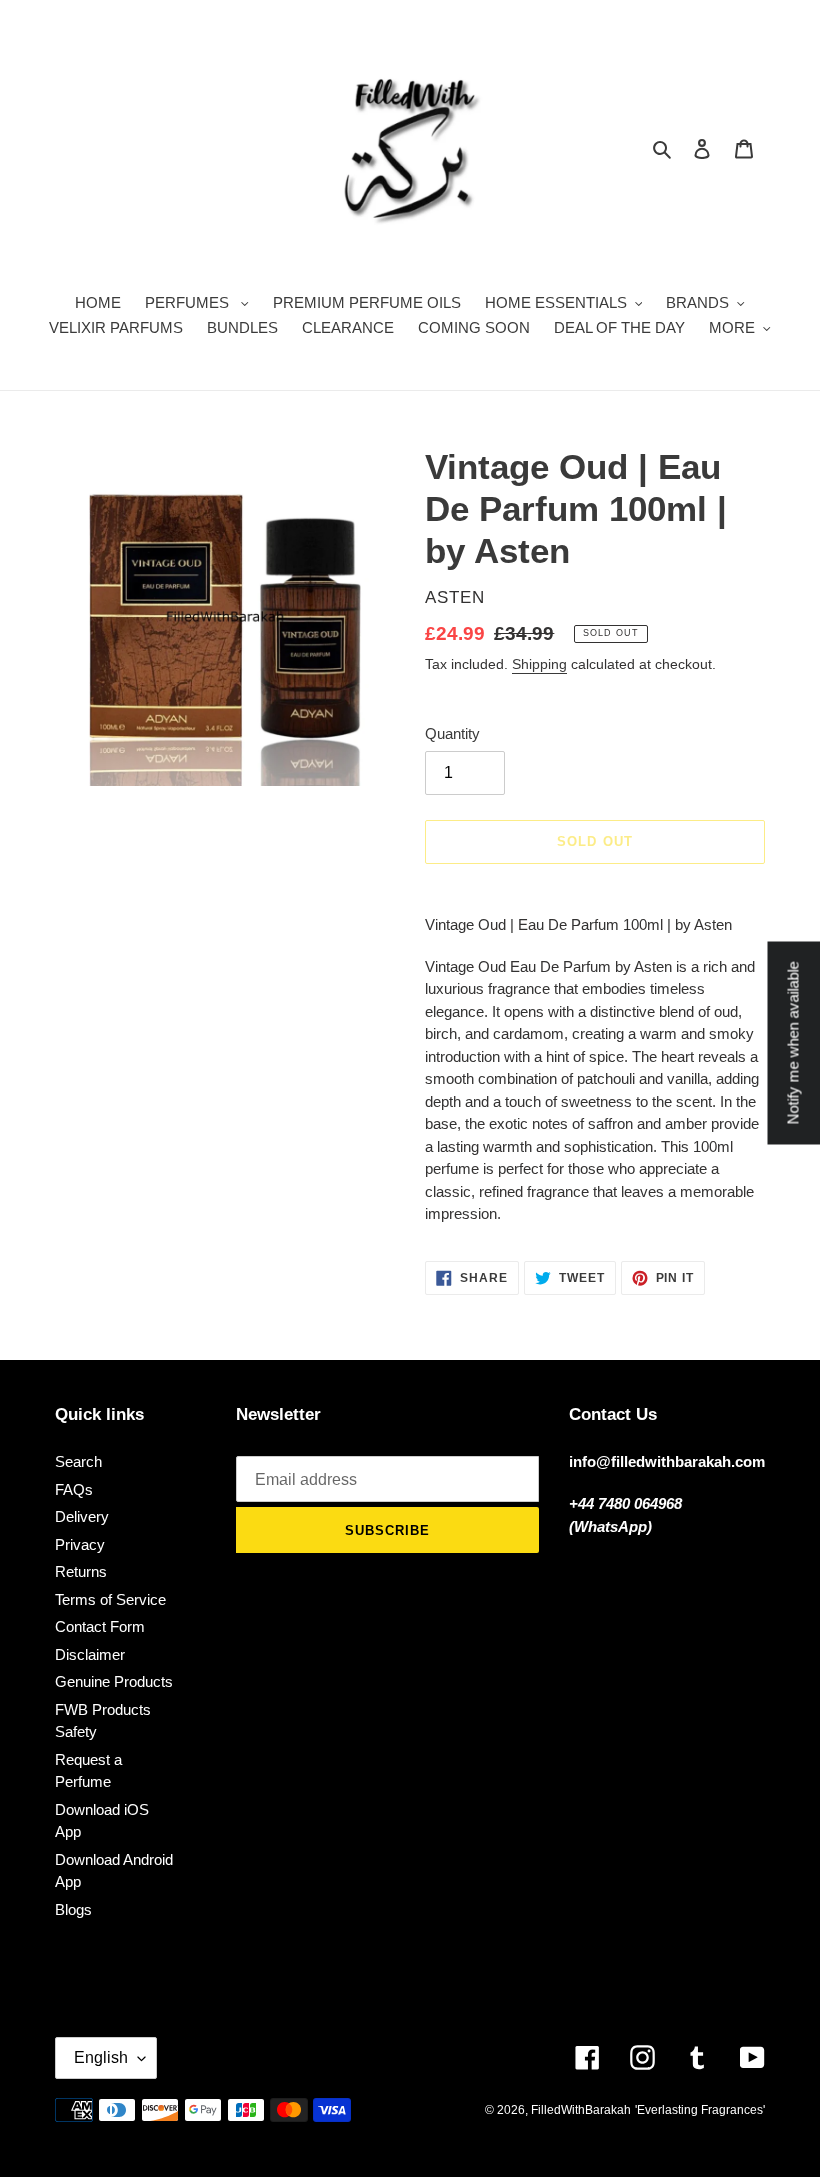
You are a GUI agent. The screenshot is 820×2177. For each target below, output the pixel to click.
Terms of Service (110, 1599)
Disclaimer (90, 1654)
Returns (81, 1571)
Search (78, 1461)
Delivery (82, 1516)
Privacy (80, 1544)
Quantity (452, 733)
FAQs (74, 1489)
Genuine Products (114, 1681)
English (101, 2057)
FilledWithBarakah (581, 2110)
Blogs (73, 1909)
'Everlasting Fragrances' (700, 2110)
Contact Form (100, 1626)
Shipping (539, 664)
